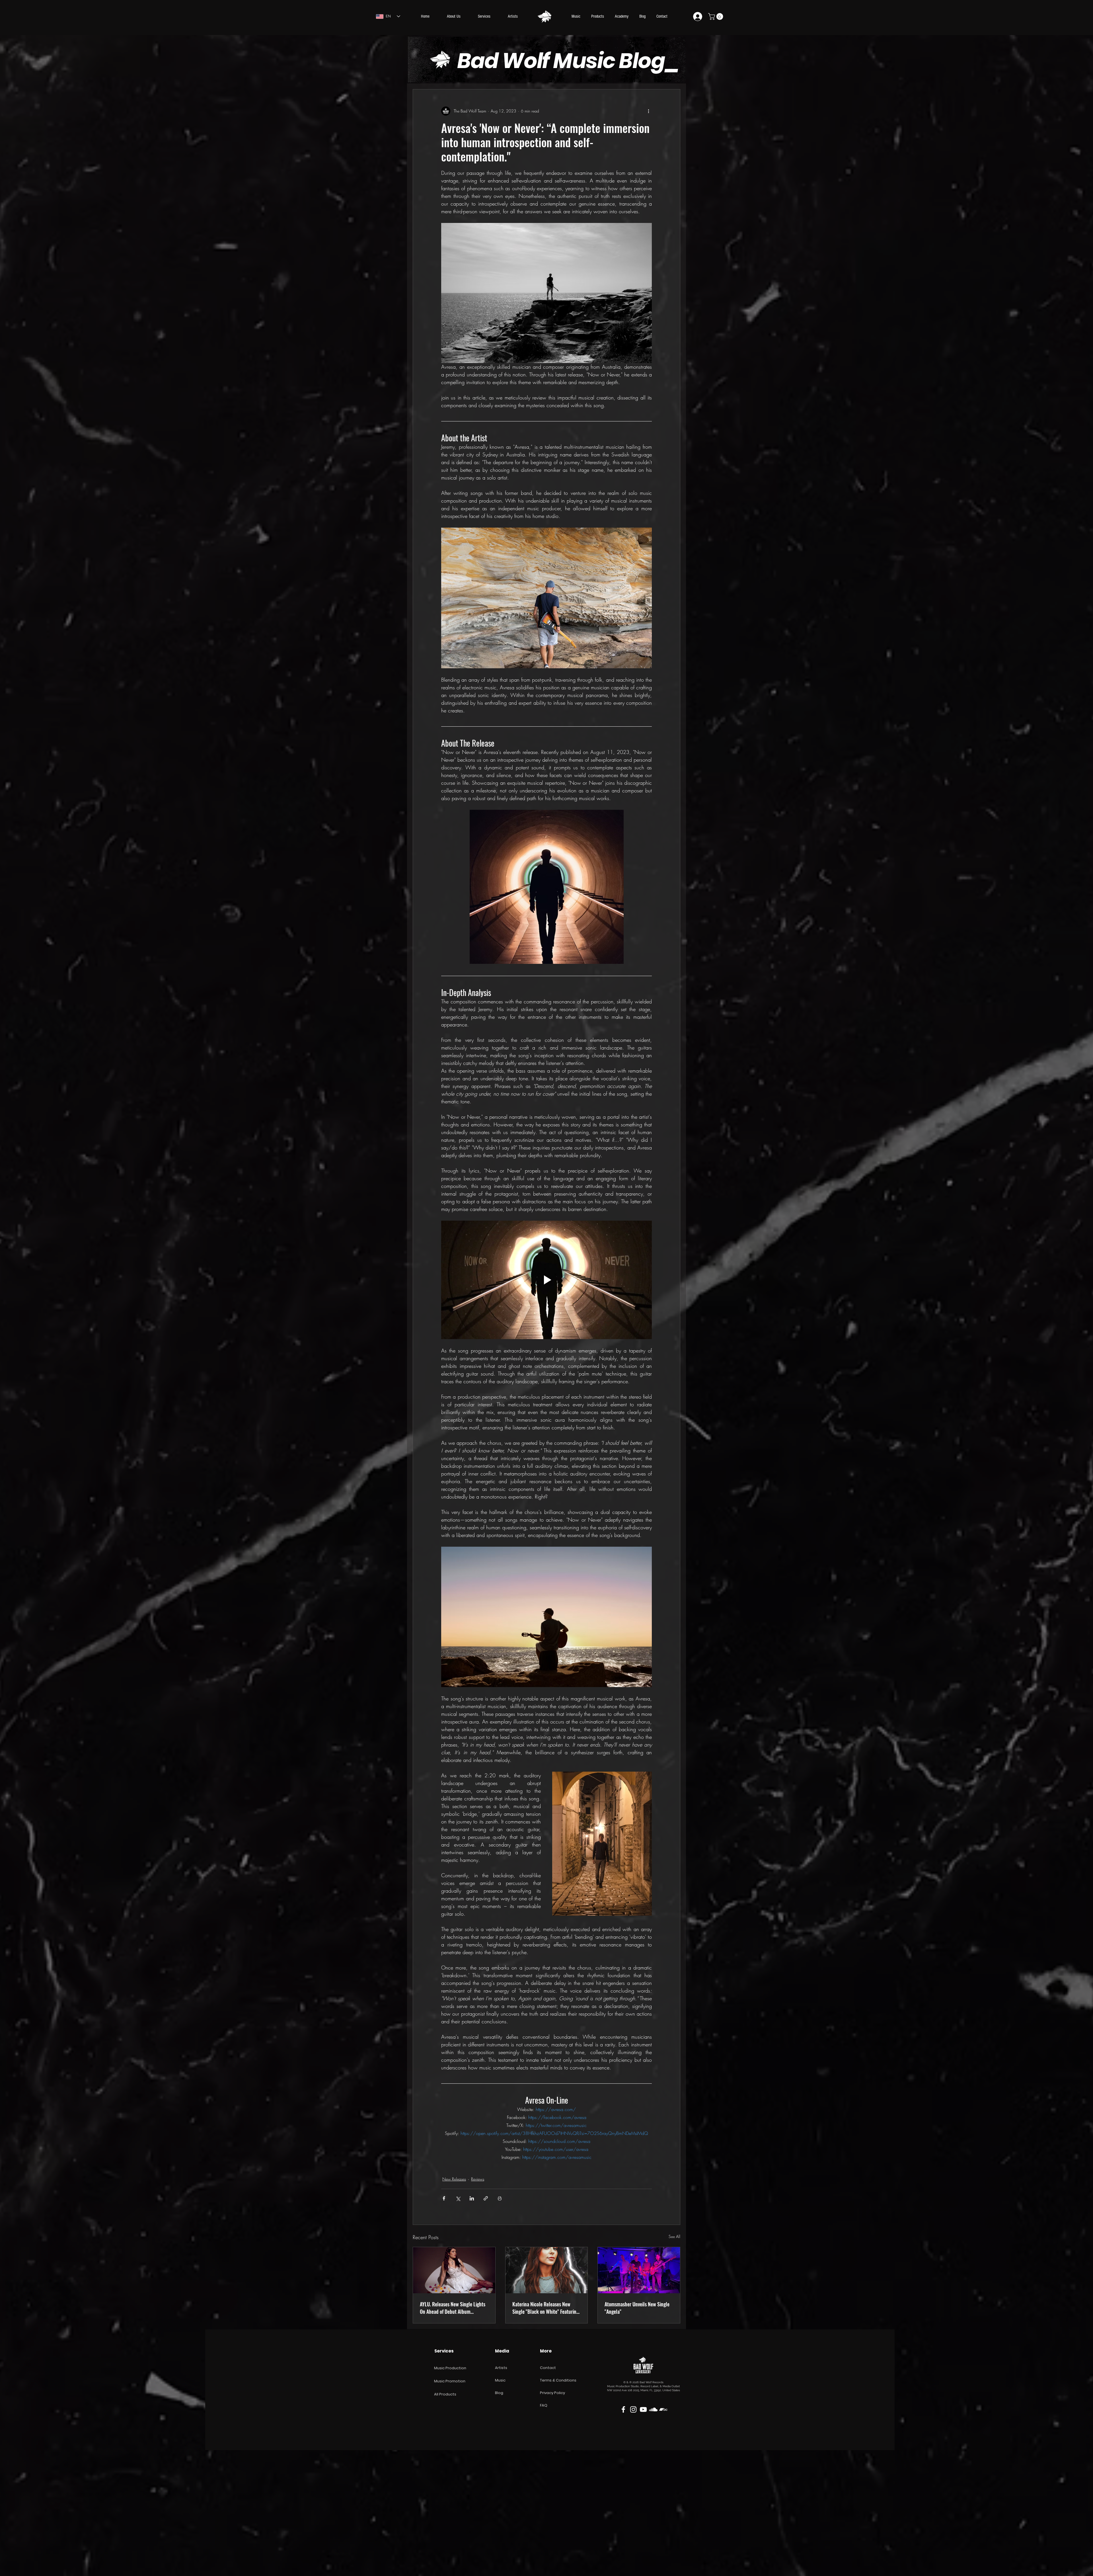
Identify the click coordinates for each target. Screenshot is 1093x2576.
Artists (501, 2368)
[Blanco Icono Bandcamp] (663, 2409)
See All (674, 2236)
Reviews (478, 2179)
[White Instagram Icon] (633, 2409)
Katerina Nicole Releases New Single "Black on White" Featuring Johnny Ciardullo (546, 2308)
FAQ (544, 2405)
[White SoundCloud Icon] (653, 2409)
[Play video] (546, 1280)
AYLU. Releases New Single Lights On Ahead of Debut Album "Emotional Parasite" (453, 2308)
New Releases (454, 2179)
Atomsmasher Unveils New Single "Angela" (637, 2308)
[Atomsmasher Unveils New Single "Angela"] (639, 2270)
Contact (548, 2368)
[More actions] (648, 111)
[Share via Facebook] (444, 2198)
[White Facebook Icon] (623, 2409)
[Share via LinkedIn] (472, 2198)
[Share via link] (486, 2198)
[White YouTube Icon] (643, 2409)
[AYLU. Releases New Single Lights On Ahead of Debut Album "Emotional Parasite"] (454, 2270)
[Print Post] (500, 2198)
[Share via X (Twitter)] (458, 2198)
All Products (445, 2394)
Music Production (450, 2368)
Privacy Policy (552, 2393)
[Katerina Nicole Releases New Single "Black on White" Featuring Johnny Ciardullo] (547, 2270)
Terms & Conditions (558, 2380)
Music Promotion (450, 2381)
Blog (499, 2393)
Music (500, 2380)
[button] (716, 17)
